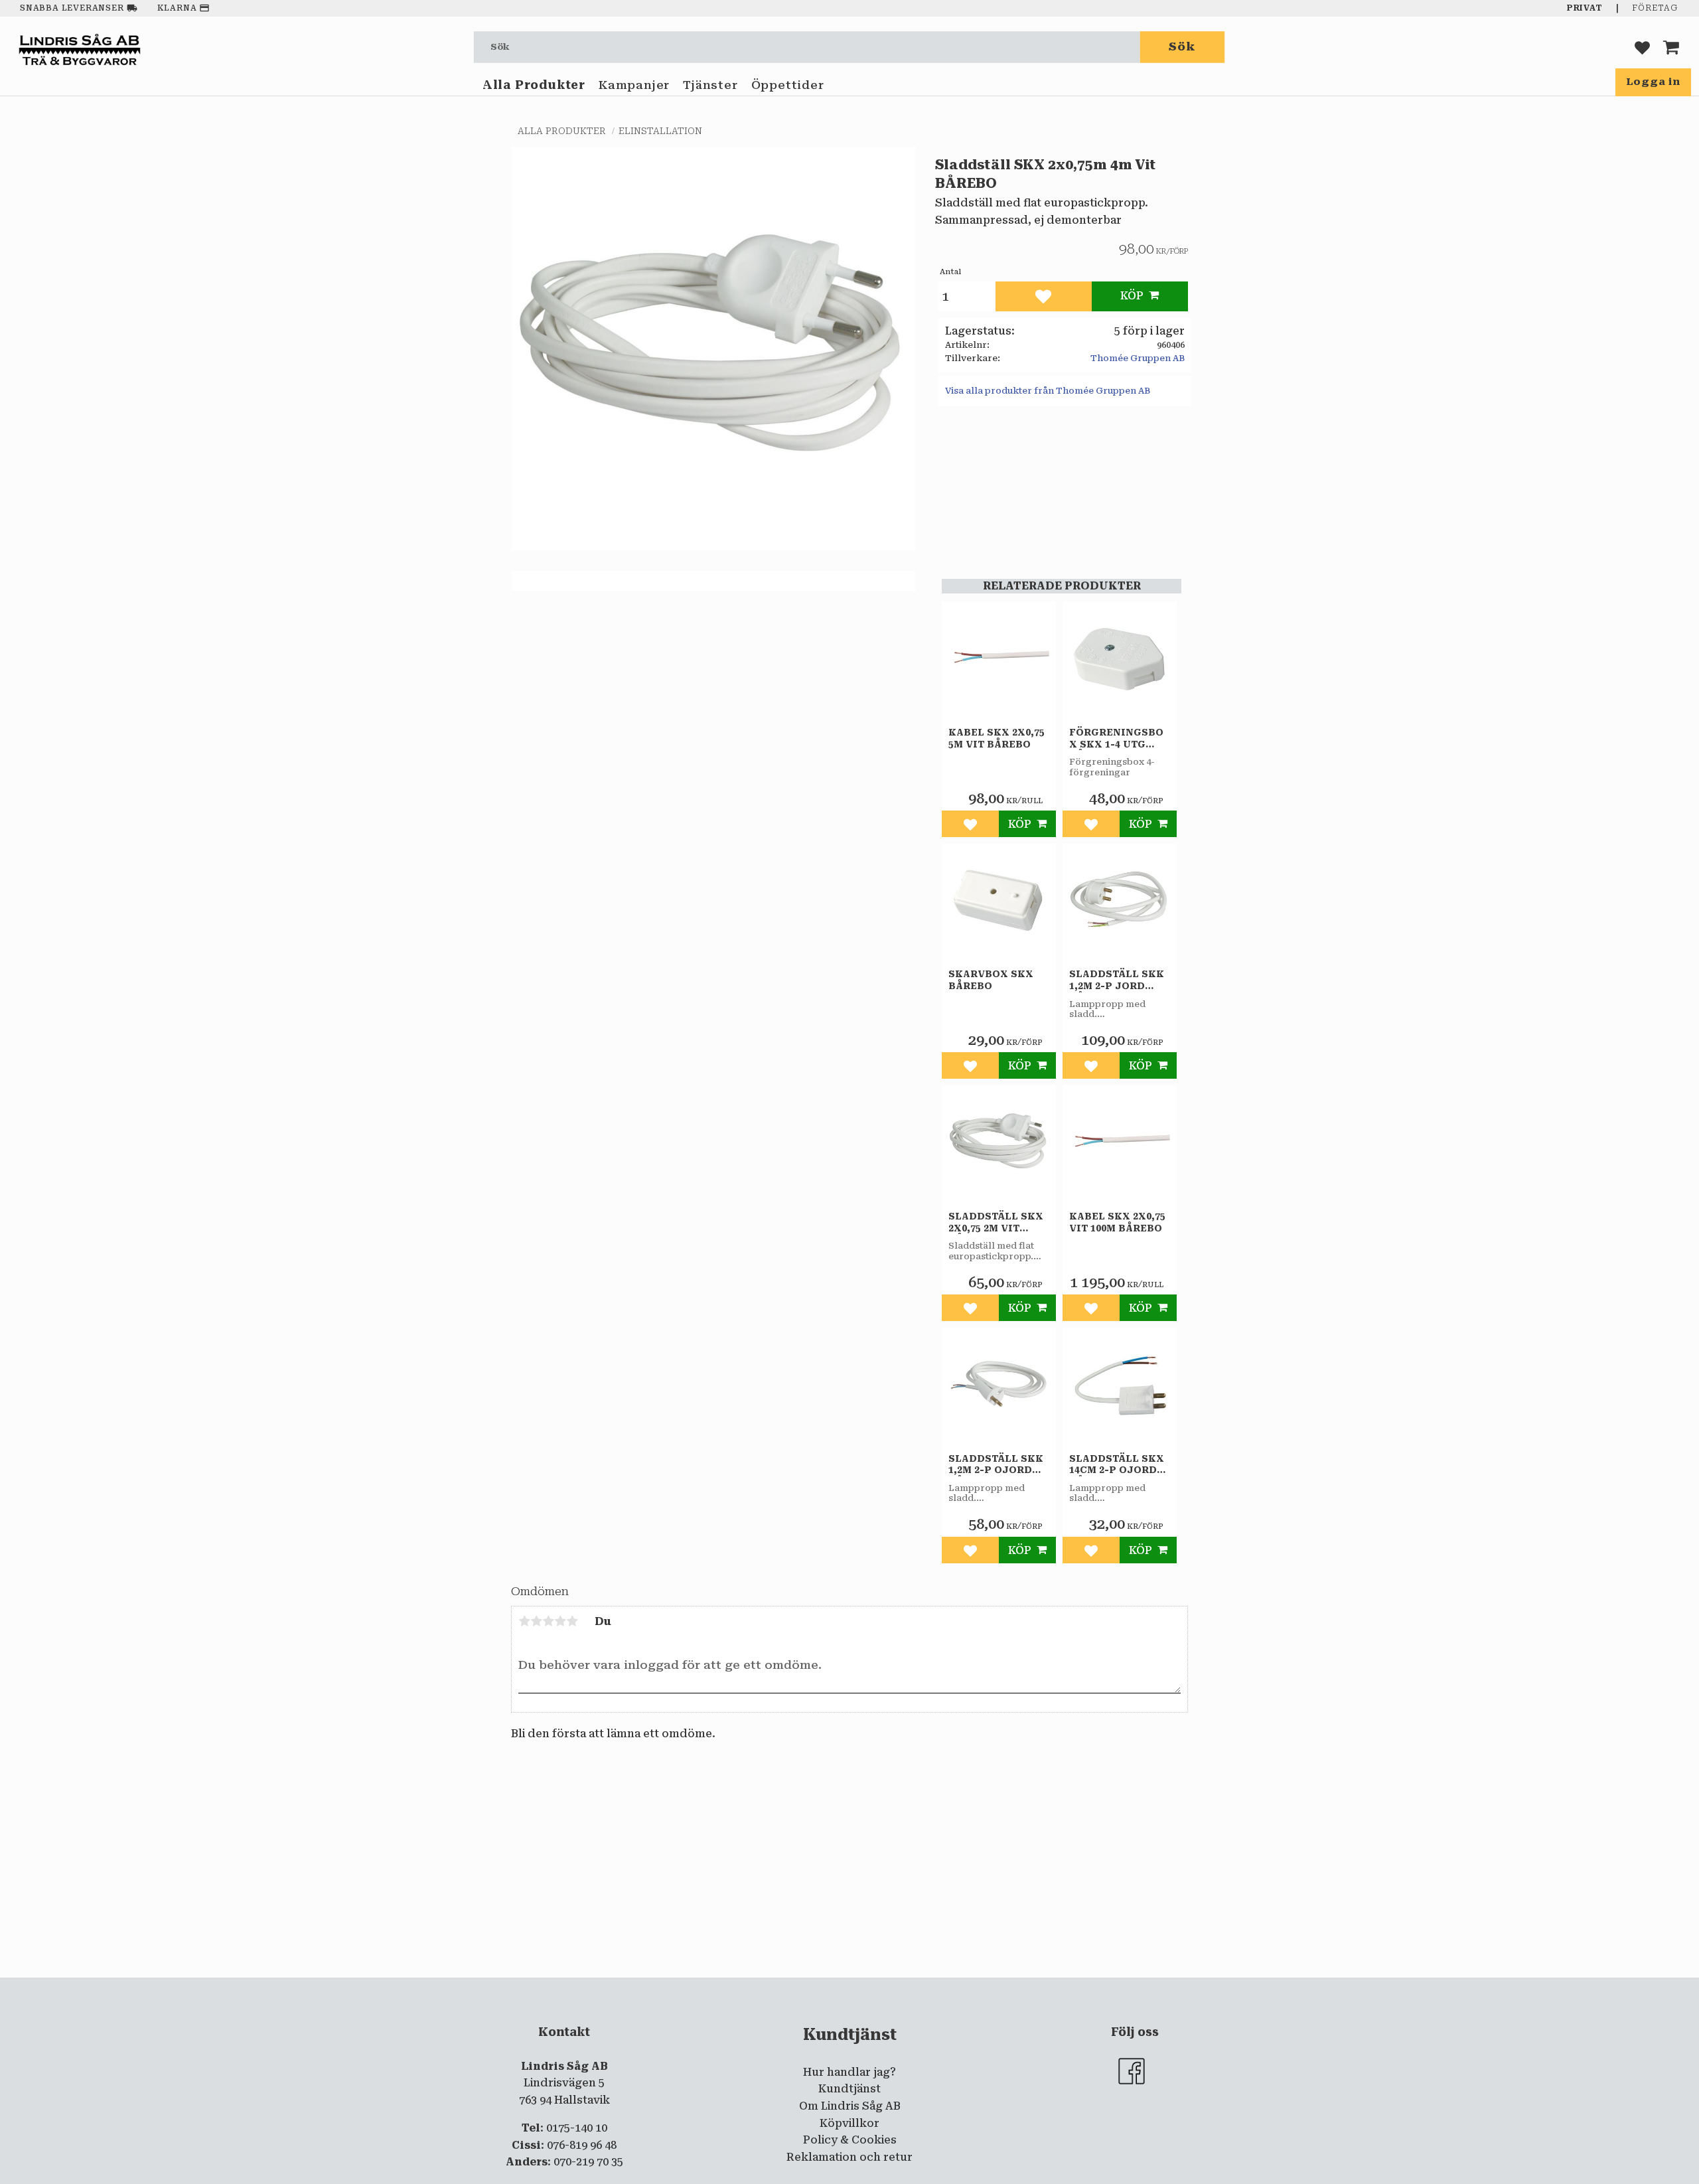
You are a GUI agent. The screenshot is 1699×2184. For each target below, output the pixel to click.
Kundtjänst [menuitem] (849, 2089)
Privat (1585, 8)
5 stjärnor (572, 1621)
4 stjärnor (560, 1621)
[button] (1642, 47)
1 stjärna (524, 1621)
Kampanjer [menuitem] (634, 85)
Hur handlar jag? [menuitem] (849, 2072)
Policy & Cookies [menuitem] (850, 2140)
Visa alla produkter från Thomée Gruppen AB (1048, 391)
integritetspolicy (796, 1988)
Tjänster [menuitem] (710, 85)
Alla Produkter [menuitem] (534, 85)
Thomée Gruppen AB (1138, 358)
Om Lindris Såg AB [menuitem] (850, 2106)
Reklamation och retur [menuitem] (849, 2157)
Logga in (1653, 82)
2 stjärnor (536, 1621)
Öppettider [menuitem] (788, 85)
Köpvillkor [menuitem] (849, 2123)
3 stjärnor (548, 1621)
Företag (1655, 8)
